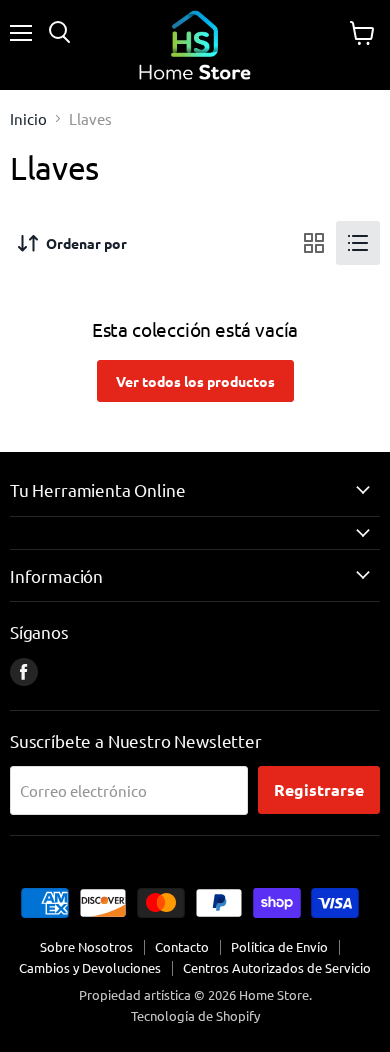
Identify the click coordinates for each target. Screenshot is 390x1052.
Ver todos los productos (195, 381)
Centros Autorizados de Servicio (277, 967)
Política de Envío (279, 946)
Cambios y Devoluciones (90, 967)
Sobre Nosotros (86, 946)
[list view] (358, 243)
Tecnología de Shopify (195, 1015)
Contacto (182, 946)
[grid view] (314, 243)
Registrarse (319, 789)
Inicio (28, 118)
